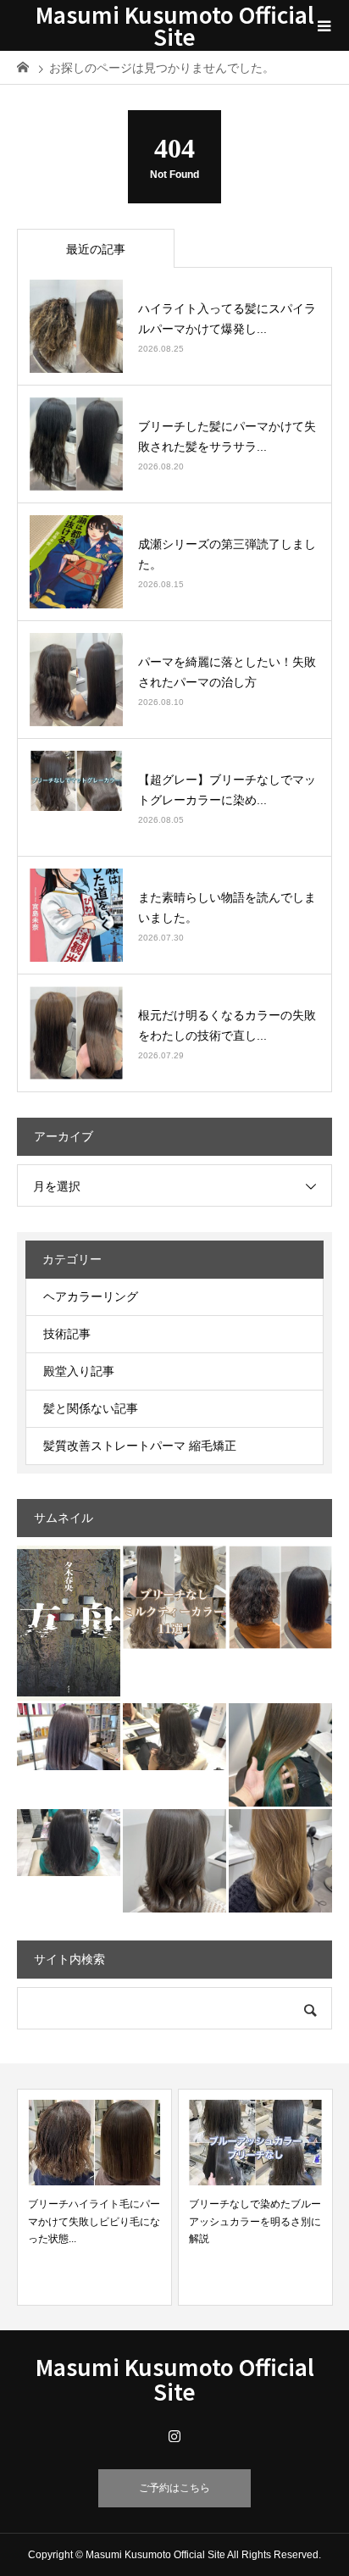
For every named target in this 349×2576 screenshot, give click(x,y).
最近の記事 (96, 249)
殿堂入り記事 (79, 1371)
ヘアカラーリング (91, 1296)
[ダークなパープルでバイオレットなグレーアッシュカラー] (69, 1737)
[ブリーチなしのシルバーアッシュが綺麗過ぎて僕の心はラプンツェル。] (69, 1843)
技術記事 (67, 1334)
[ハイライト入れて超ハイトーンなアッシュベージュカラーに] (280, 1861)
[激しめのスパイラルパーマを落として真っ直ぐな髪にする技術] (280, 1597)
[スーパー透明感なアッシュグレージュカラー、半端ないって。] (174, 1737)
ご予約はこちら (174, 2488)
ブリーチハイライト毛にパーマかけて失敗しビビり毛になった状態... (94, 2221)
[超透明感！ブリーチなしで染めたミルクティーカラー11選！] (174, 1597)
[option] (94, 2197)
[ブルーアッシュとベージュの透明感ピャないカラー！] (174, 1861)
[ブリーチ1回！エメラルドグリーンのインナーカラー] (280, 1755)
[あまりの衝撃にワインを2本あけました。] (69, 1623)
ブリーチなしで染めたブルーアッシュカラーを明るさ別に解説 (255, 2221)
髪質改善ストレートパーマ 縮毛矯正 (140, 1446)
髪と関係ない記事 (91, 1408)
